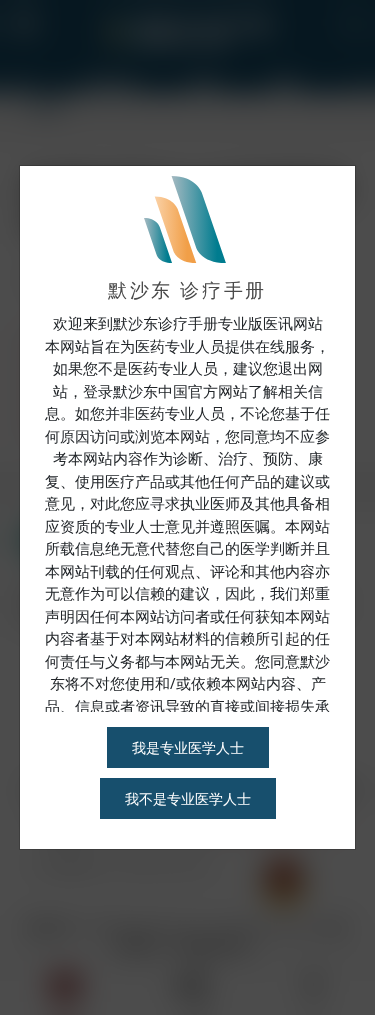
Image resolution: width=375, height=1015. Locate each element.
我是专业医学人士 (188, 747)
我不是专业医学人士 (188, 798)
